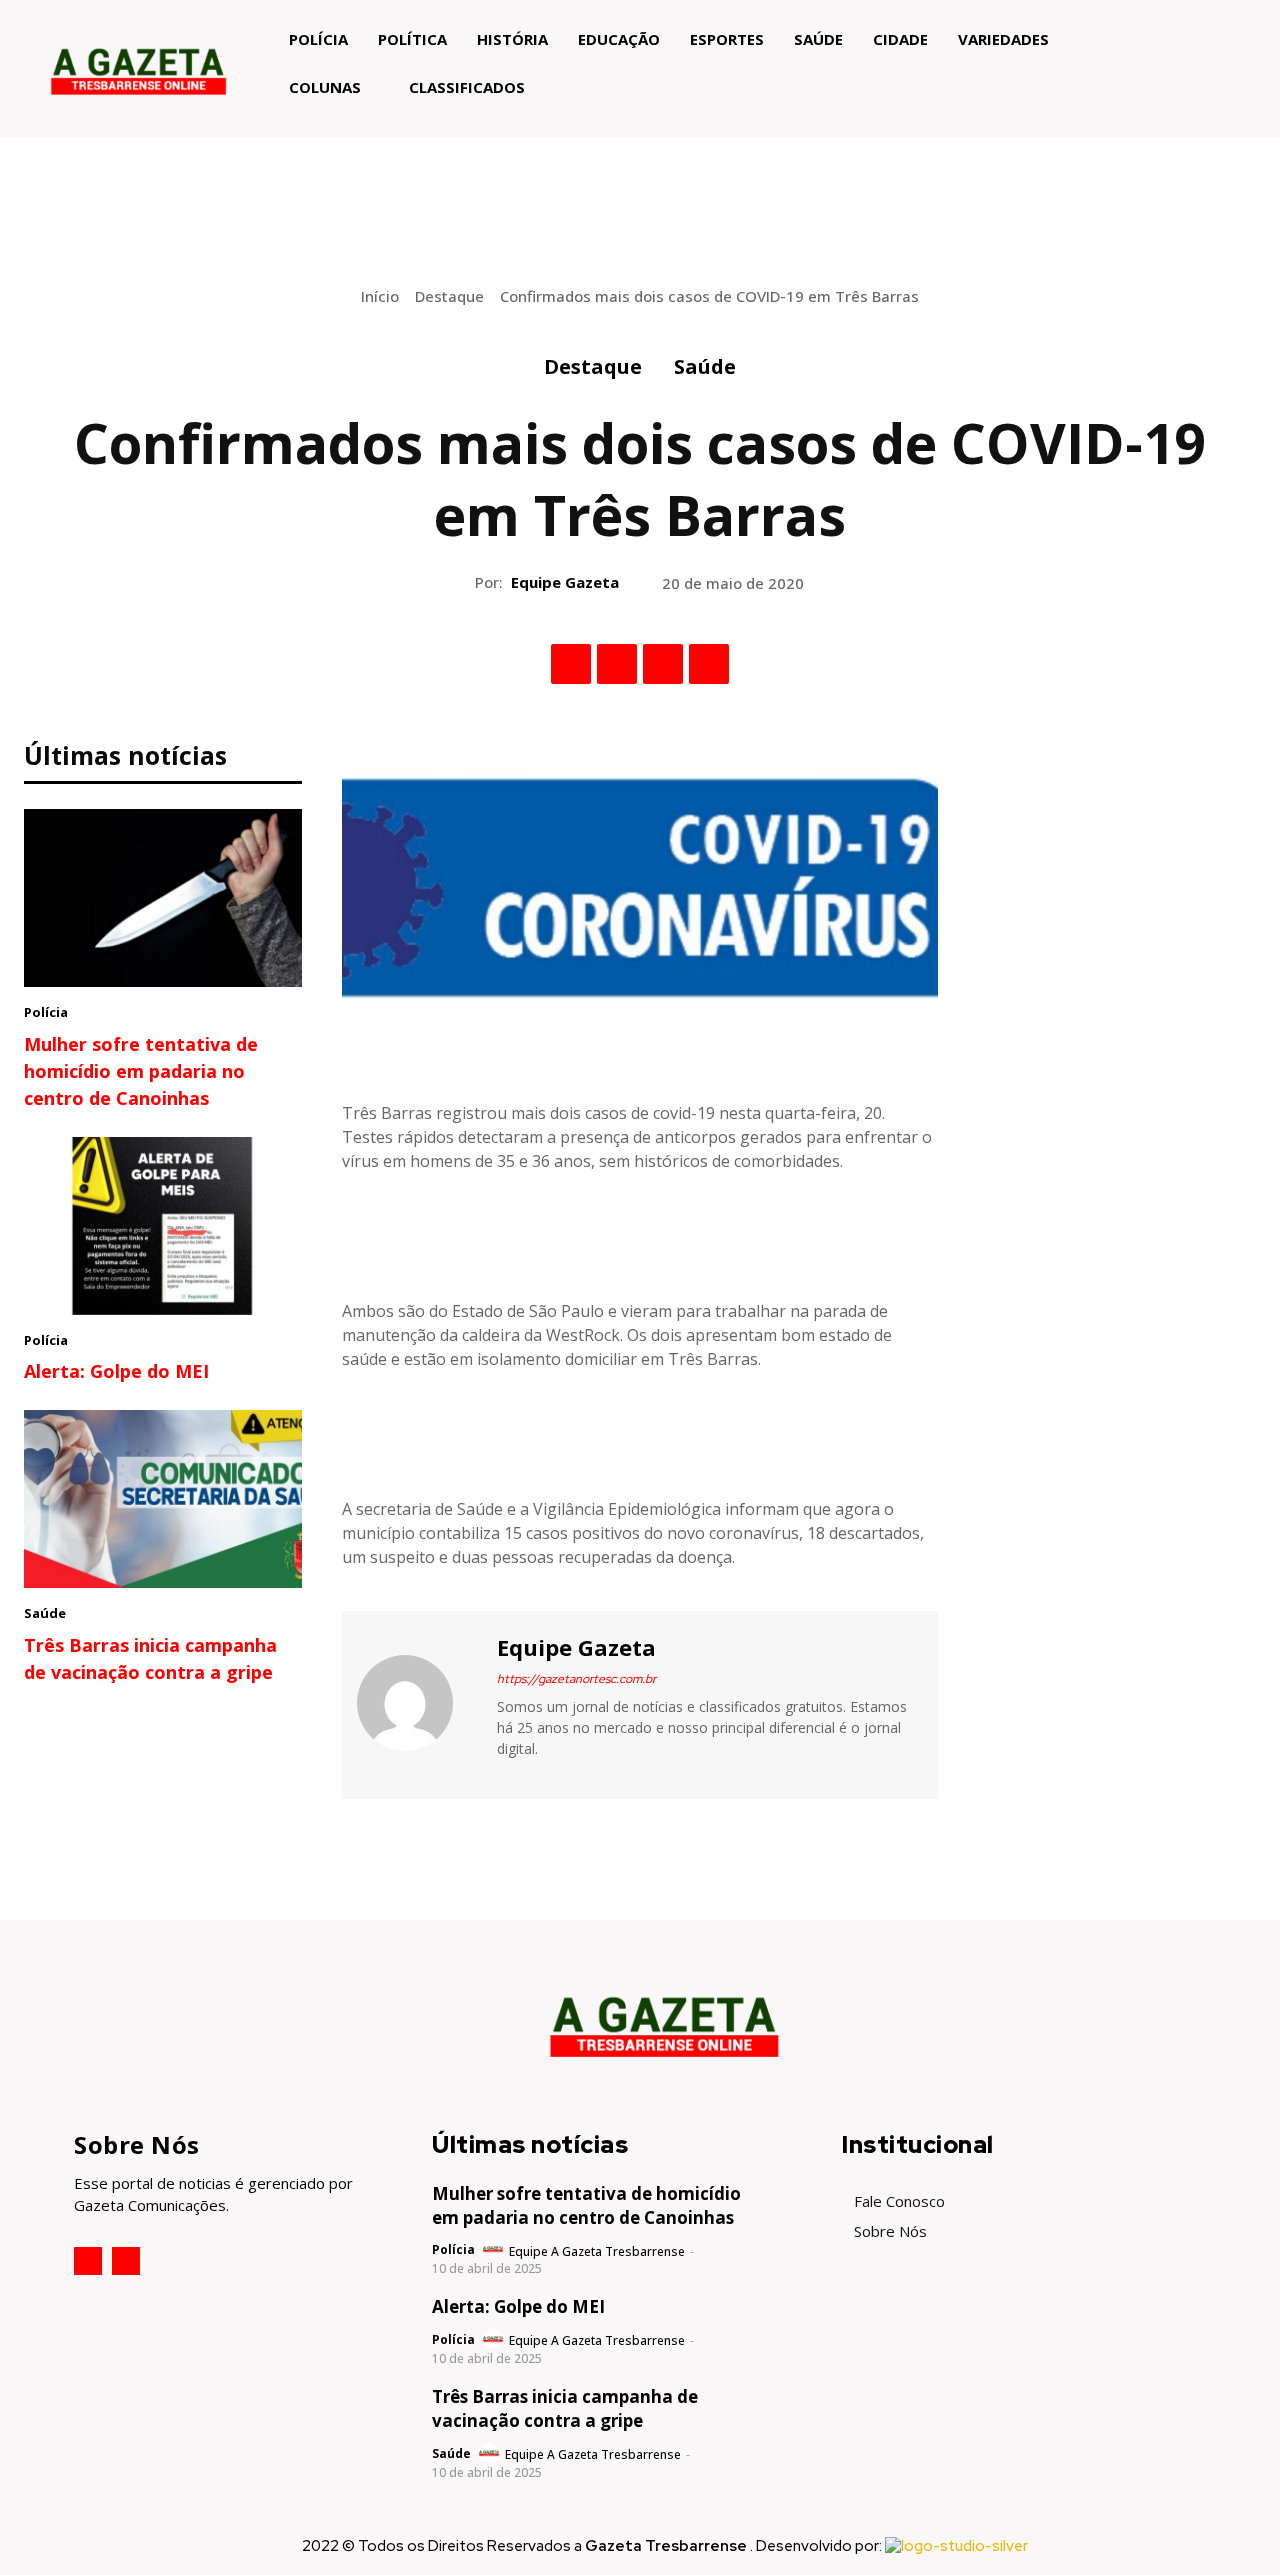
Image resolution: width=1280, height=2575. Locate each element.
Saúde (705, 366)
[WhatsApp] (709, 664)
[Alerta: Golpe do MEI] (163, 1226)
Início (380, 296)
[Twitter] (617, 664)
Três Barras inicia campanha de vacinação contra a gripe (565, 2408)
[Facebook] (571, 664)
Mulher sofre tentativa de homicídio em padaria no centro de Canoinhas (141, 1071)
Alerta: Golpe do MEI (116, 1371)
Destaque (449, 296)
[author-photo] (494, 2250)
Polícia (46, 1012)
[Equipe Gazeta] (417, 1702)
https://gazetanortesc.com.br (576, 1679)
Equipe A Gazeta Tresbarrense (597, 2251)
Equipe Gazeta (565, 582)
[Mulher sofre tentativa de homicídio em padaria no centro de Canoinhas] (163, 898)
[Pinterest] (663, 664)
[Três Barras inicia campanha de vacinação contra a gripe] (163, 1499)
